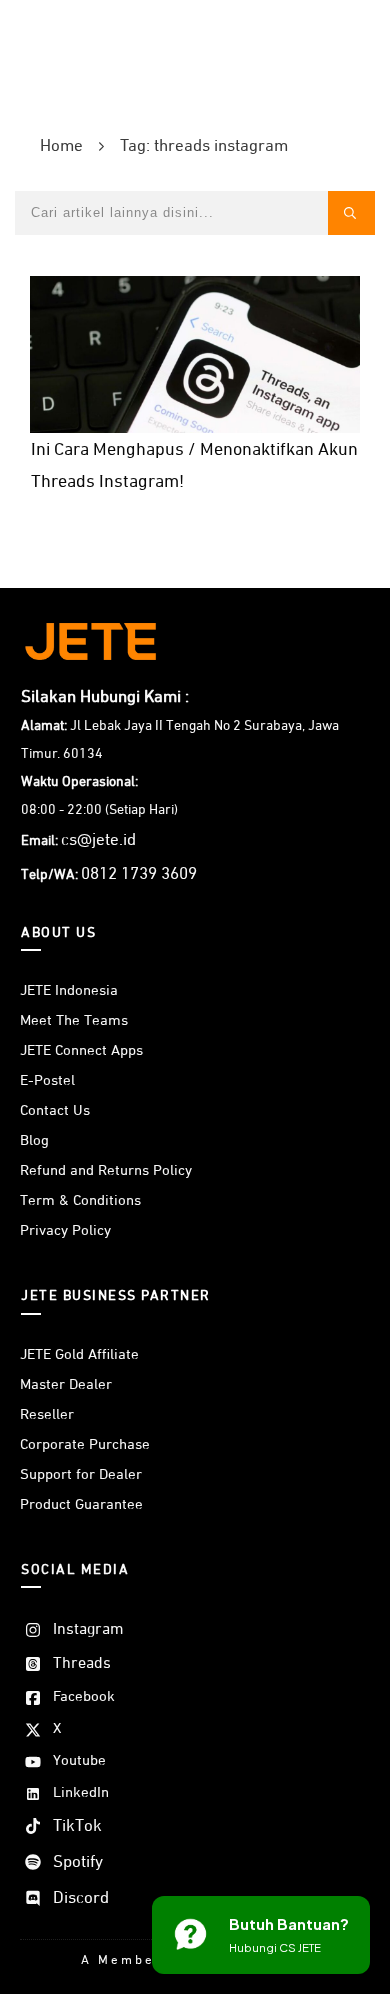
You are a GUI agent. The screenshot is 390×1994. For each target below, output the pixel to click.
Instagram (88, 1630)
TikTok (77, 1826)
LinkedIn (81, 1792)
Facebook (84, 1696)
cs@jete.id (98, 840)
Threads (82, 1664)
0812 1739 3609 (139, 874)
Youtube (79, 1760)
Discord (81, 1898)
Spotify (78, 1862)
